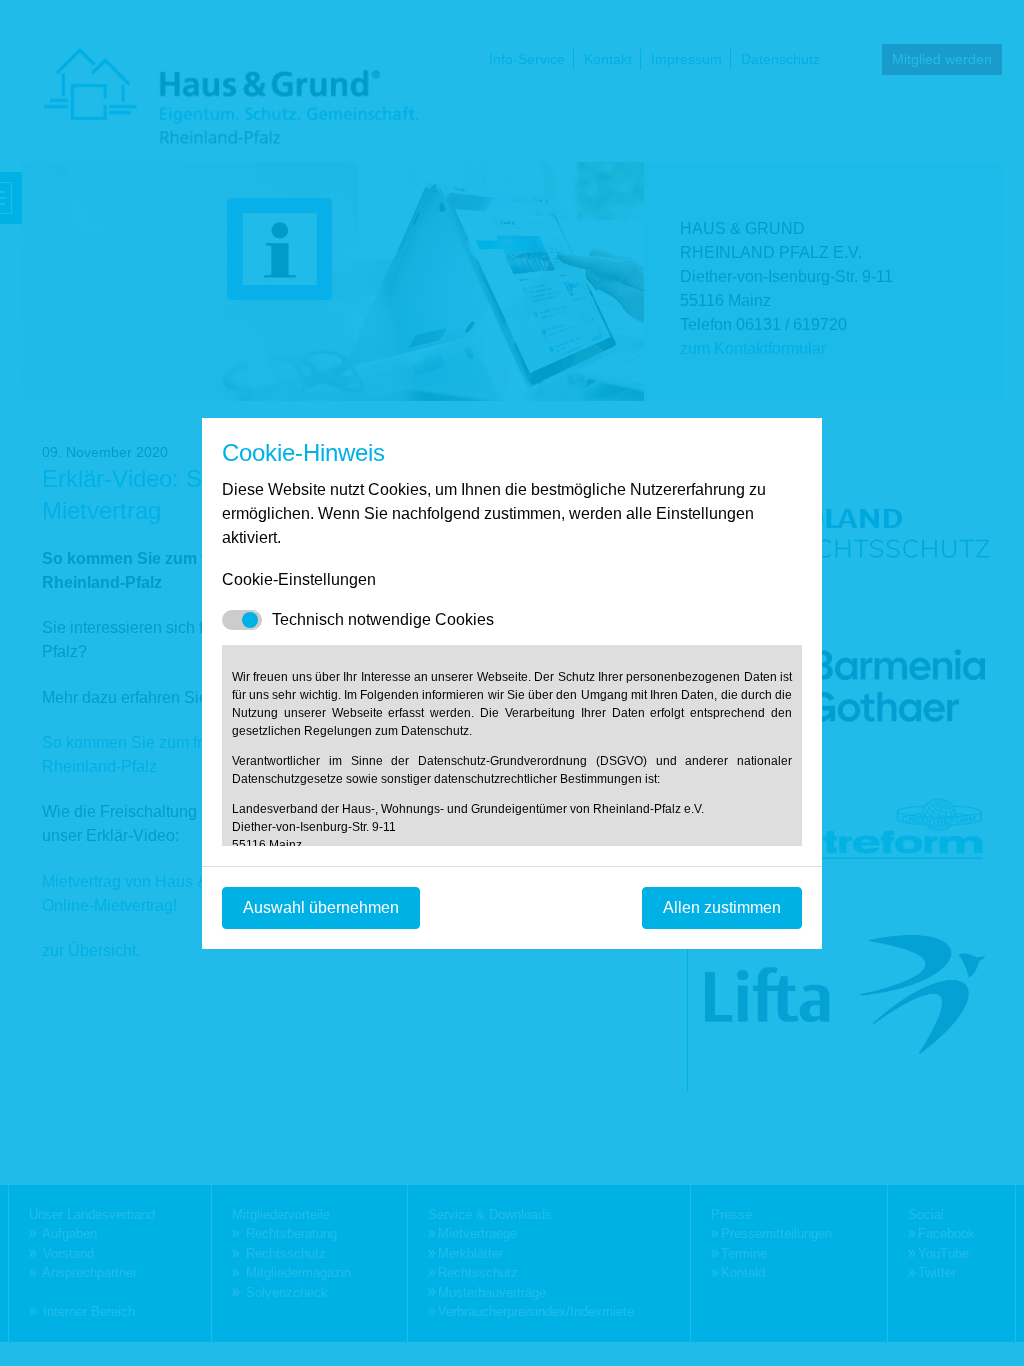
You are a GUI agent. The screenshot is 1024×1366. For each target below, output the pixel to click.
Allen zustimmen (722, 907)
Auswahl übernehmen (321, 907)
